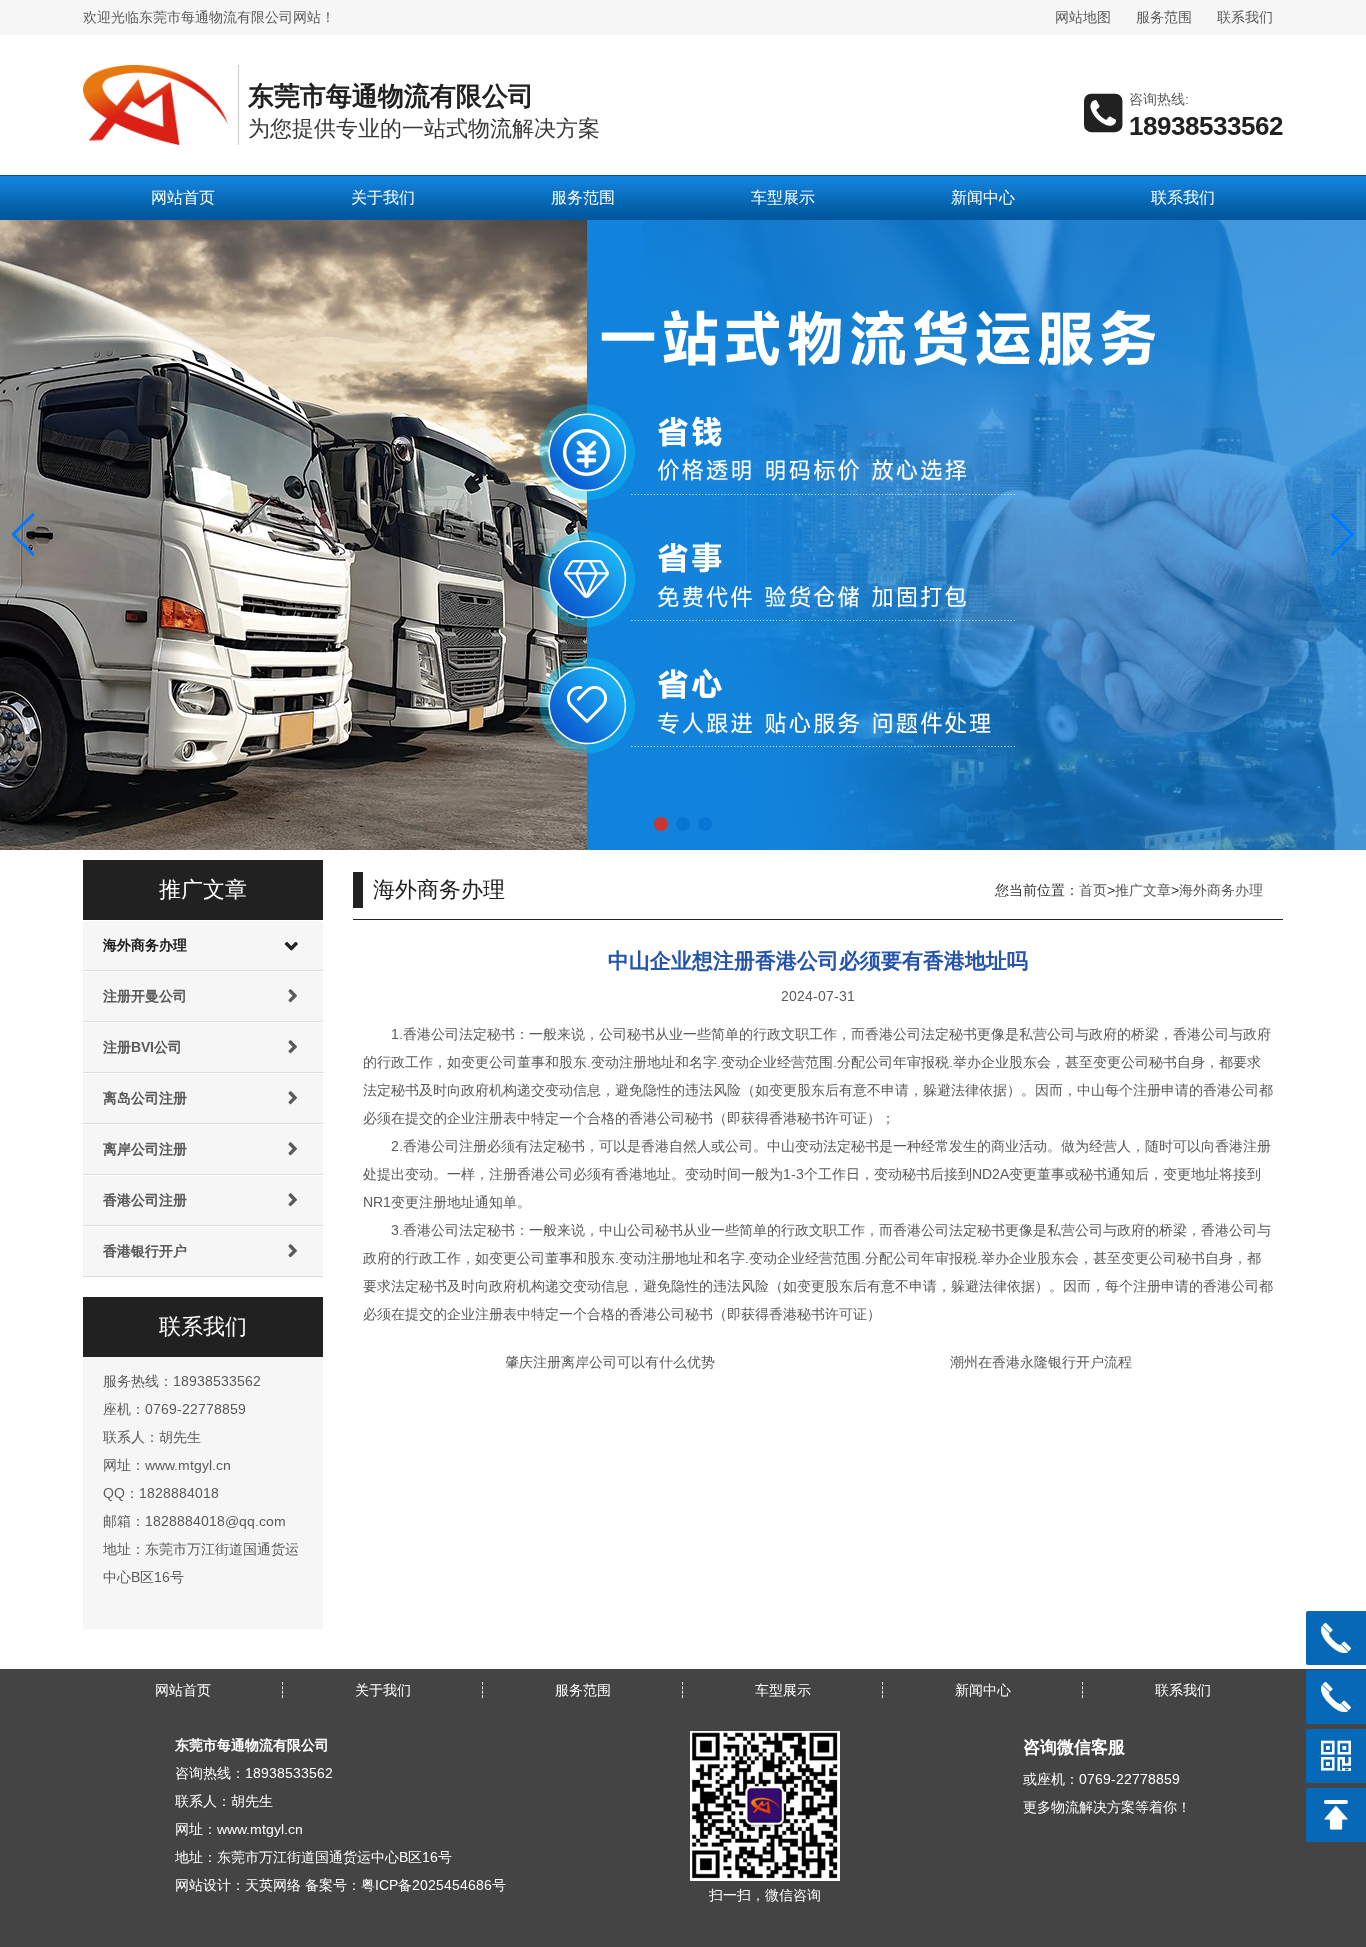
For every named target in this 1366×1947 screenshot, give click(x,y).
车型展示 (783, 197)
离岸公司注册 (145, 1149)
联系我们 (1245, 17)
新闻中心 (983, 197)
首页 (1093, 890)
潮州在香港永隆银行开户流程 (1041, 1362)
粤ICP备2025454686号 (433, 1885)
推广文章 (1143, 890)
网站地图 (1083, 17)
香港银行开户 (145, 1251)
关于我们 (383, 197)
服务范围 (1164, 17)
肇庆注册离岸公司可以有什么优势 (610, 1362)
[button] (661, 824)
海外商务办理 (145, 945)
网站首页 (183, 197)
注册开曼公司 (145, 996)
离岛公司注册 (145, 1098)
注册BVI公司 (142, 1047)
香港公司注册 (145, 1200)
